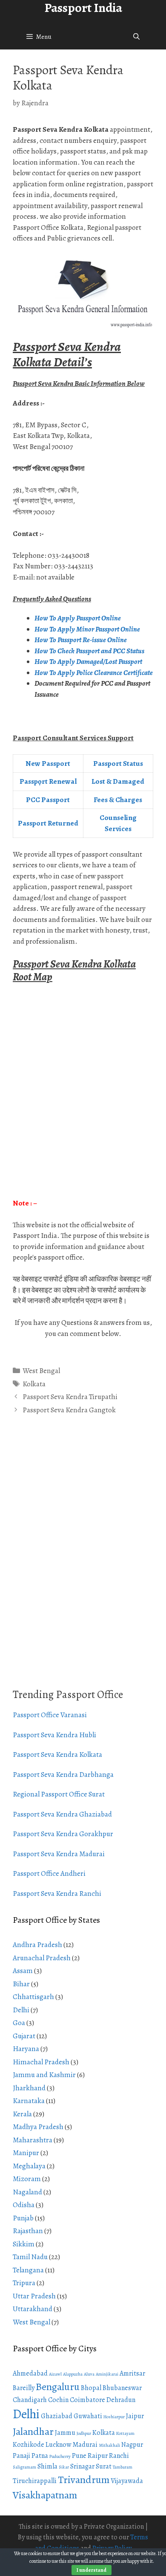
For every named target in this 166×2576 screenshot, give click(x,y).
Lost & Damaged (118, 781)
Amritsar (132, 2373)
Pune (79, 2456)
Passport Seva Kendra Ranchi (57, 1894)
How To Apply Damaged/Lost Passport (89, 662)
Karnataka (29, 2101)
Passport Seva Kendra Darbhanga (63, 1775)
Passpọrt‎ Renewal (48, 781)
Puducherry (60, 2456)
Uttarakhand (33, 2309)
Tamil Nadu (30, 2257)
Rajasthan (28, 2231)
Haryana (26, 2049)
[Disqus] (83, 1562)
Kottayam (125, 2433)
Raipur (98, 2456)
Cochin (58, 2400)
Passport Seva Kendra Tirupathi (70, 1397)
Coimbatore (87, 2400)
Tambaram (123, 2467)
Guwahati (88, 2416)
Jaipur (135, 2416)
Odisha (24, 2205)
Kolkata (34, 1384)
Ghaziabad (57, 2416)
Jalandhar (33, 2431)
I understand (92, 2570)
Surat (104, 2466)
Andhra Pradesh (37, 1945)
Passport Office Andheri (49, 1873)
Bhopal (91, 2388)
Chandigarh (30, 2400)
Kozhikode (29, 2445)
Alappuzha (73, 2374)
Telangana (28, 2270)
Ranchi (119, 2456)
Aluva (89, 2374)
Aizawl (55, 2374)
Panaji (21, 2456)
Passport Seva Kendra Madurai (59, 1854)
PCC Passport (48, 800)
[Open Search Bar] (136, 37)
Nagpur (132, 2445)
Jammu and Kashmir (44, 2075)
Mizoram (27, 2179)
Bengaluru (58, 2387)
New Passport (48, 764)
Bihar (21, 1984)
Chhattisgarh (33, 1997)
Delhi (21, 2010)
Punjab (23, 2218)
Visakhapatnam (45, 2495)
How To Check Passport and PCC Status (90, 651)
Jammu (65, 2433)
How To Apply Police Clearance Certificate (94, 673)
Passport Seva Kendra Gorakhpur (63, 1834)
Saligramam (24, 2467)
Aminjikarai (107, 2374)
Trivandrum (84, 2480)
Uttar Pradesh (34, 2296)
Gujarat (24, 2036)
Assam (23, 1971)
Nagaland (27, 2192)
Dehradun (121, 2400)
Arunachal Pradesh (42, 1958)
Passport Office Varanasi (50, 1715)
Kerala (22, 2114)
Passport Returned (48, 823)
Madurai (85, 2445)
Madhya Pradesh (38, 2127)
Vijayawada (127, 2481)
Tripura (24, 2283)
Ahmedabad (30, 2373)
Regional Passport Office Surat (59, 1794)
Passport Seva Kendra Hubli (54, 1735)
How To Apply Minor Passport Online (87, 629)
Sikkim (24, 2244)
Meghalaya (29, 2166)
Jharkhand (29, 2088)
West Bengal (41, 1371)
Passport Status (118, 764)
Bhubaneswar (122, 2388)
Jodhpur (84, 2433)
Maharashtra (33, 2140)
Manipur (26, 2153)
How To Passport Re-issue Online (81, 640)
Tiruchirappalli (35, 2481)
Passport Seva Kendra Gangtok (69, 1410)
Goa (19, 2023)
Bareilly (24, 2388)
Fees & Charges (118, 800)
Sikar (64, 2467)
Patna (40, 2456)
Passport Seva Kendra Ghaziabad (62, 1814)
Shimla (47, 2466)
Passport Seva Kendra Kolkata (57, 1755)
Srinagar (82, 2466)
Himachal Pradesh (41, 2062)
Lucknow (58, 2445)
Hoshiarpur (114, 2417)
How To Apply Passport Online (78, 618)
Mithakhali (109, 2445)
